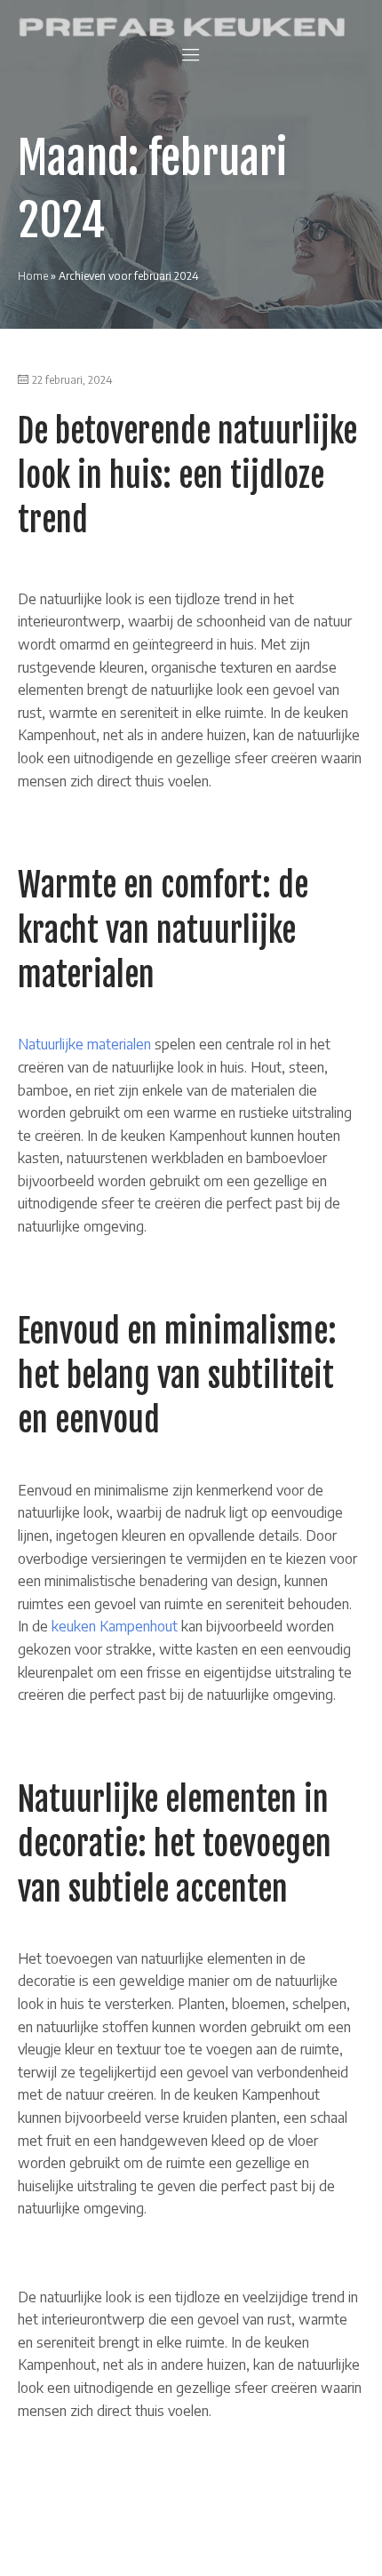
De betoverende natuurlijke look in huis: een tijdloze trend (187, 476)
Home (33, 276)
